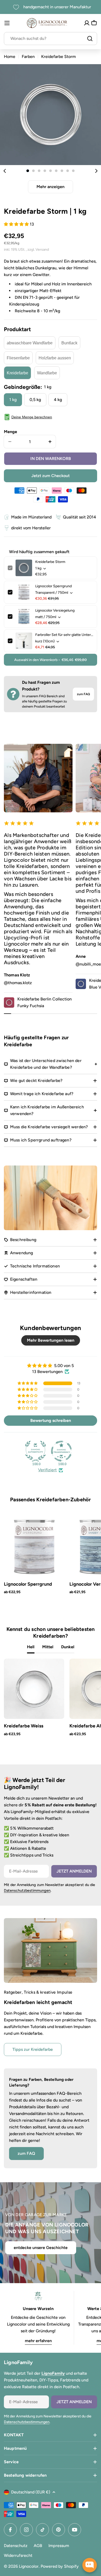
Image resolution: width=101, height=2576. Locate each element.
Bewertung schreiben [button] (51, 1420)
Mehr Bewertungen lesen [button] (51, 1340)
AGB (38, 2546)
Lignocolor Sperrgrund (53, 586)
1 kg (13, 400)
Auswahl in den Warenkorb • (51, 660)
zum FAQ (83, 694)
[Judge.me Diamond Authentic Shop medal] (35, 1451)
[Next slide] (96, 171)
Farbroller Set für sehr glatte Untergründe (64, 635)
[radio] (30, 343)
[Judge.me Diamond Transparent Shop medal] (61, 1451)
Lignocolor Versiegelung (55, 610)
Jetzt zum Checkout (51, 476)
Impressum (59, 2546)
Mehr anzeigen (51, 187)
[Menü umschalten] (7, 23)
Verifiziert (47, 1470)
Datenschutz (16, 2546)
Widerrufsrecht (18, 2555)
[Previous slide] (5, 171)
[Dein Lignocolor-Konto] (87, 23)
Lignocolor (29, 2566)
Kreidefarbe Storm (50, 562)
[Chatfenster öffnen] (90, 2565)
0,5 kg (35, 400)
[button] (28, 171)
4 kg (58, 400)
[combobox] (51, 39)
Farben (28, 57)
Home (10, 57)
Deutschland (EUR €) (31, 2492)
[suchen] (90, 39)
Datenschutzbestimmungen (27, 1890)
